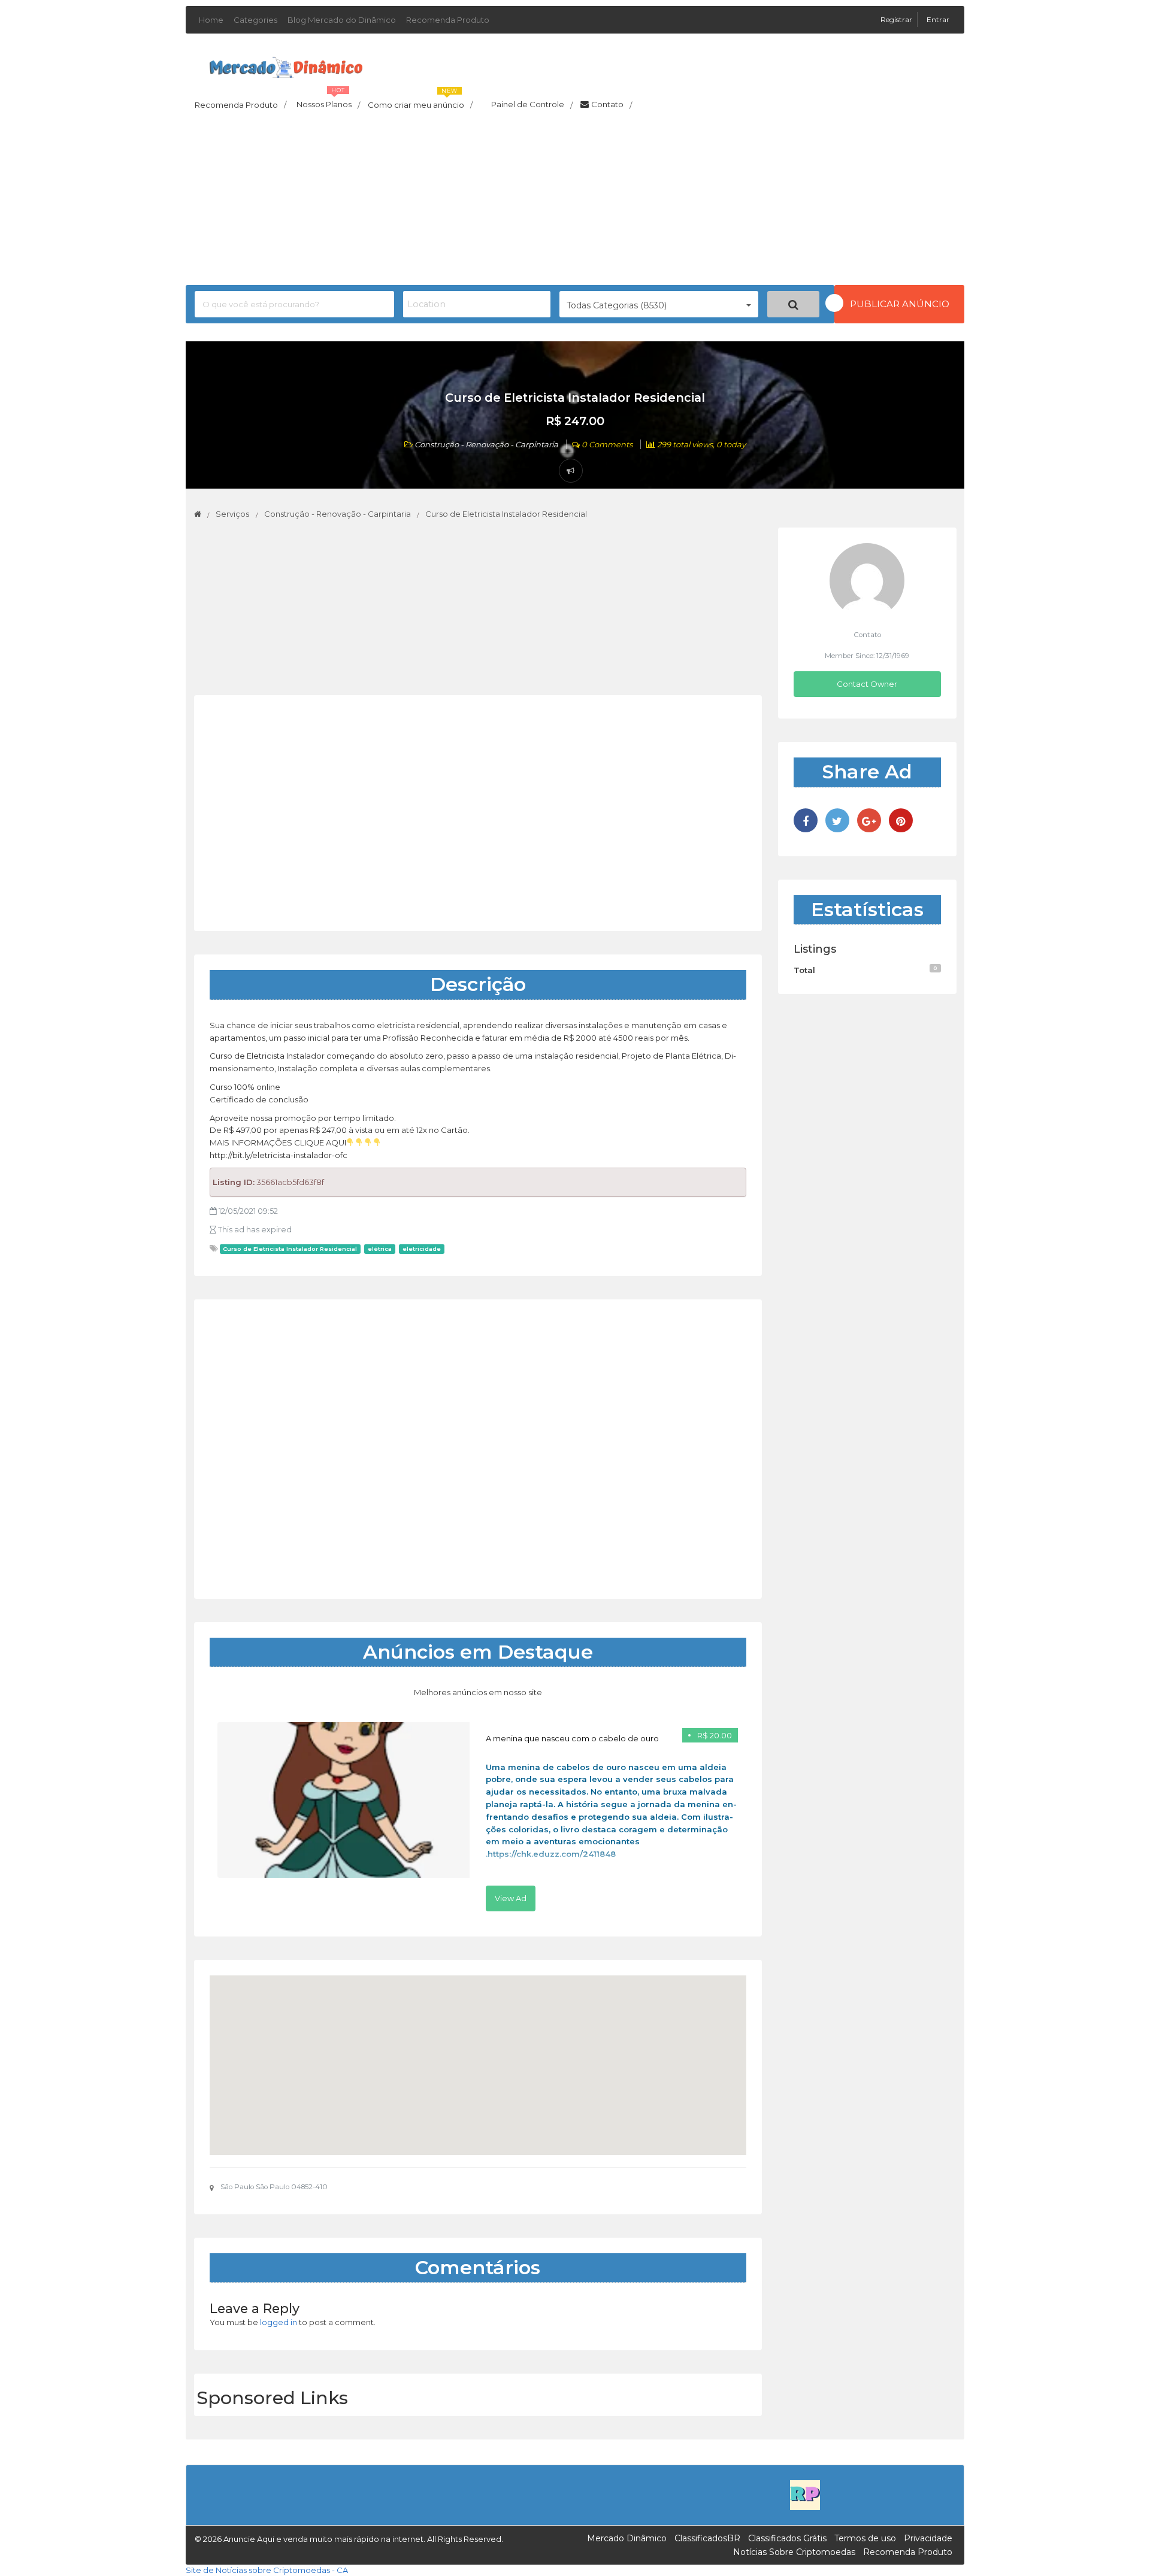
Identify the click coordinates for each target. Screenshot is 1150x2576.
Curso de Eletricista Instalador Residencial (290, 1249)
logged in (279, 2322)
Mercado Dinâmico (627, 2538)
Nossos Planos (328, 101)
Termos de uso (865, 2538)
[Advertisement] (575, 201)
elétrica (380, 1249)
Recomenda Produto (448, 20)
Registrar (897, 19)
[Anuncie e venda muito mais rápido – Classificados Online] (286, 65)
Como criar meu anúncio (420, 101)
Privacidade (928, 2538)
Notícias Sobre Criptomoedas (794, 2552)
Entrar (938, 19)
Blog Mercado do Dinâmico (342, 20)
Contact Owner (867, 684)
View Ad (511, 1898)
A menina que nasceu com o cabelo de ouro (572, 1738)
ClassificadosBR (707, 2538)
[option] (478, 1817)
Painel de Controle (532, 105)
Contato (612, 105)
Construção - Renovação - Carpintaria (486, 444)
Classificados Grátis (787, 2538)
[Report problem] (571, 471)
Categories (255, 20)
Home (211, 20)
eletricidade (422, 1249)
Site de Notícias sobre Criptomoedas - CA (267, 2570)
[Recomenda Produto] (805, 2495)
